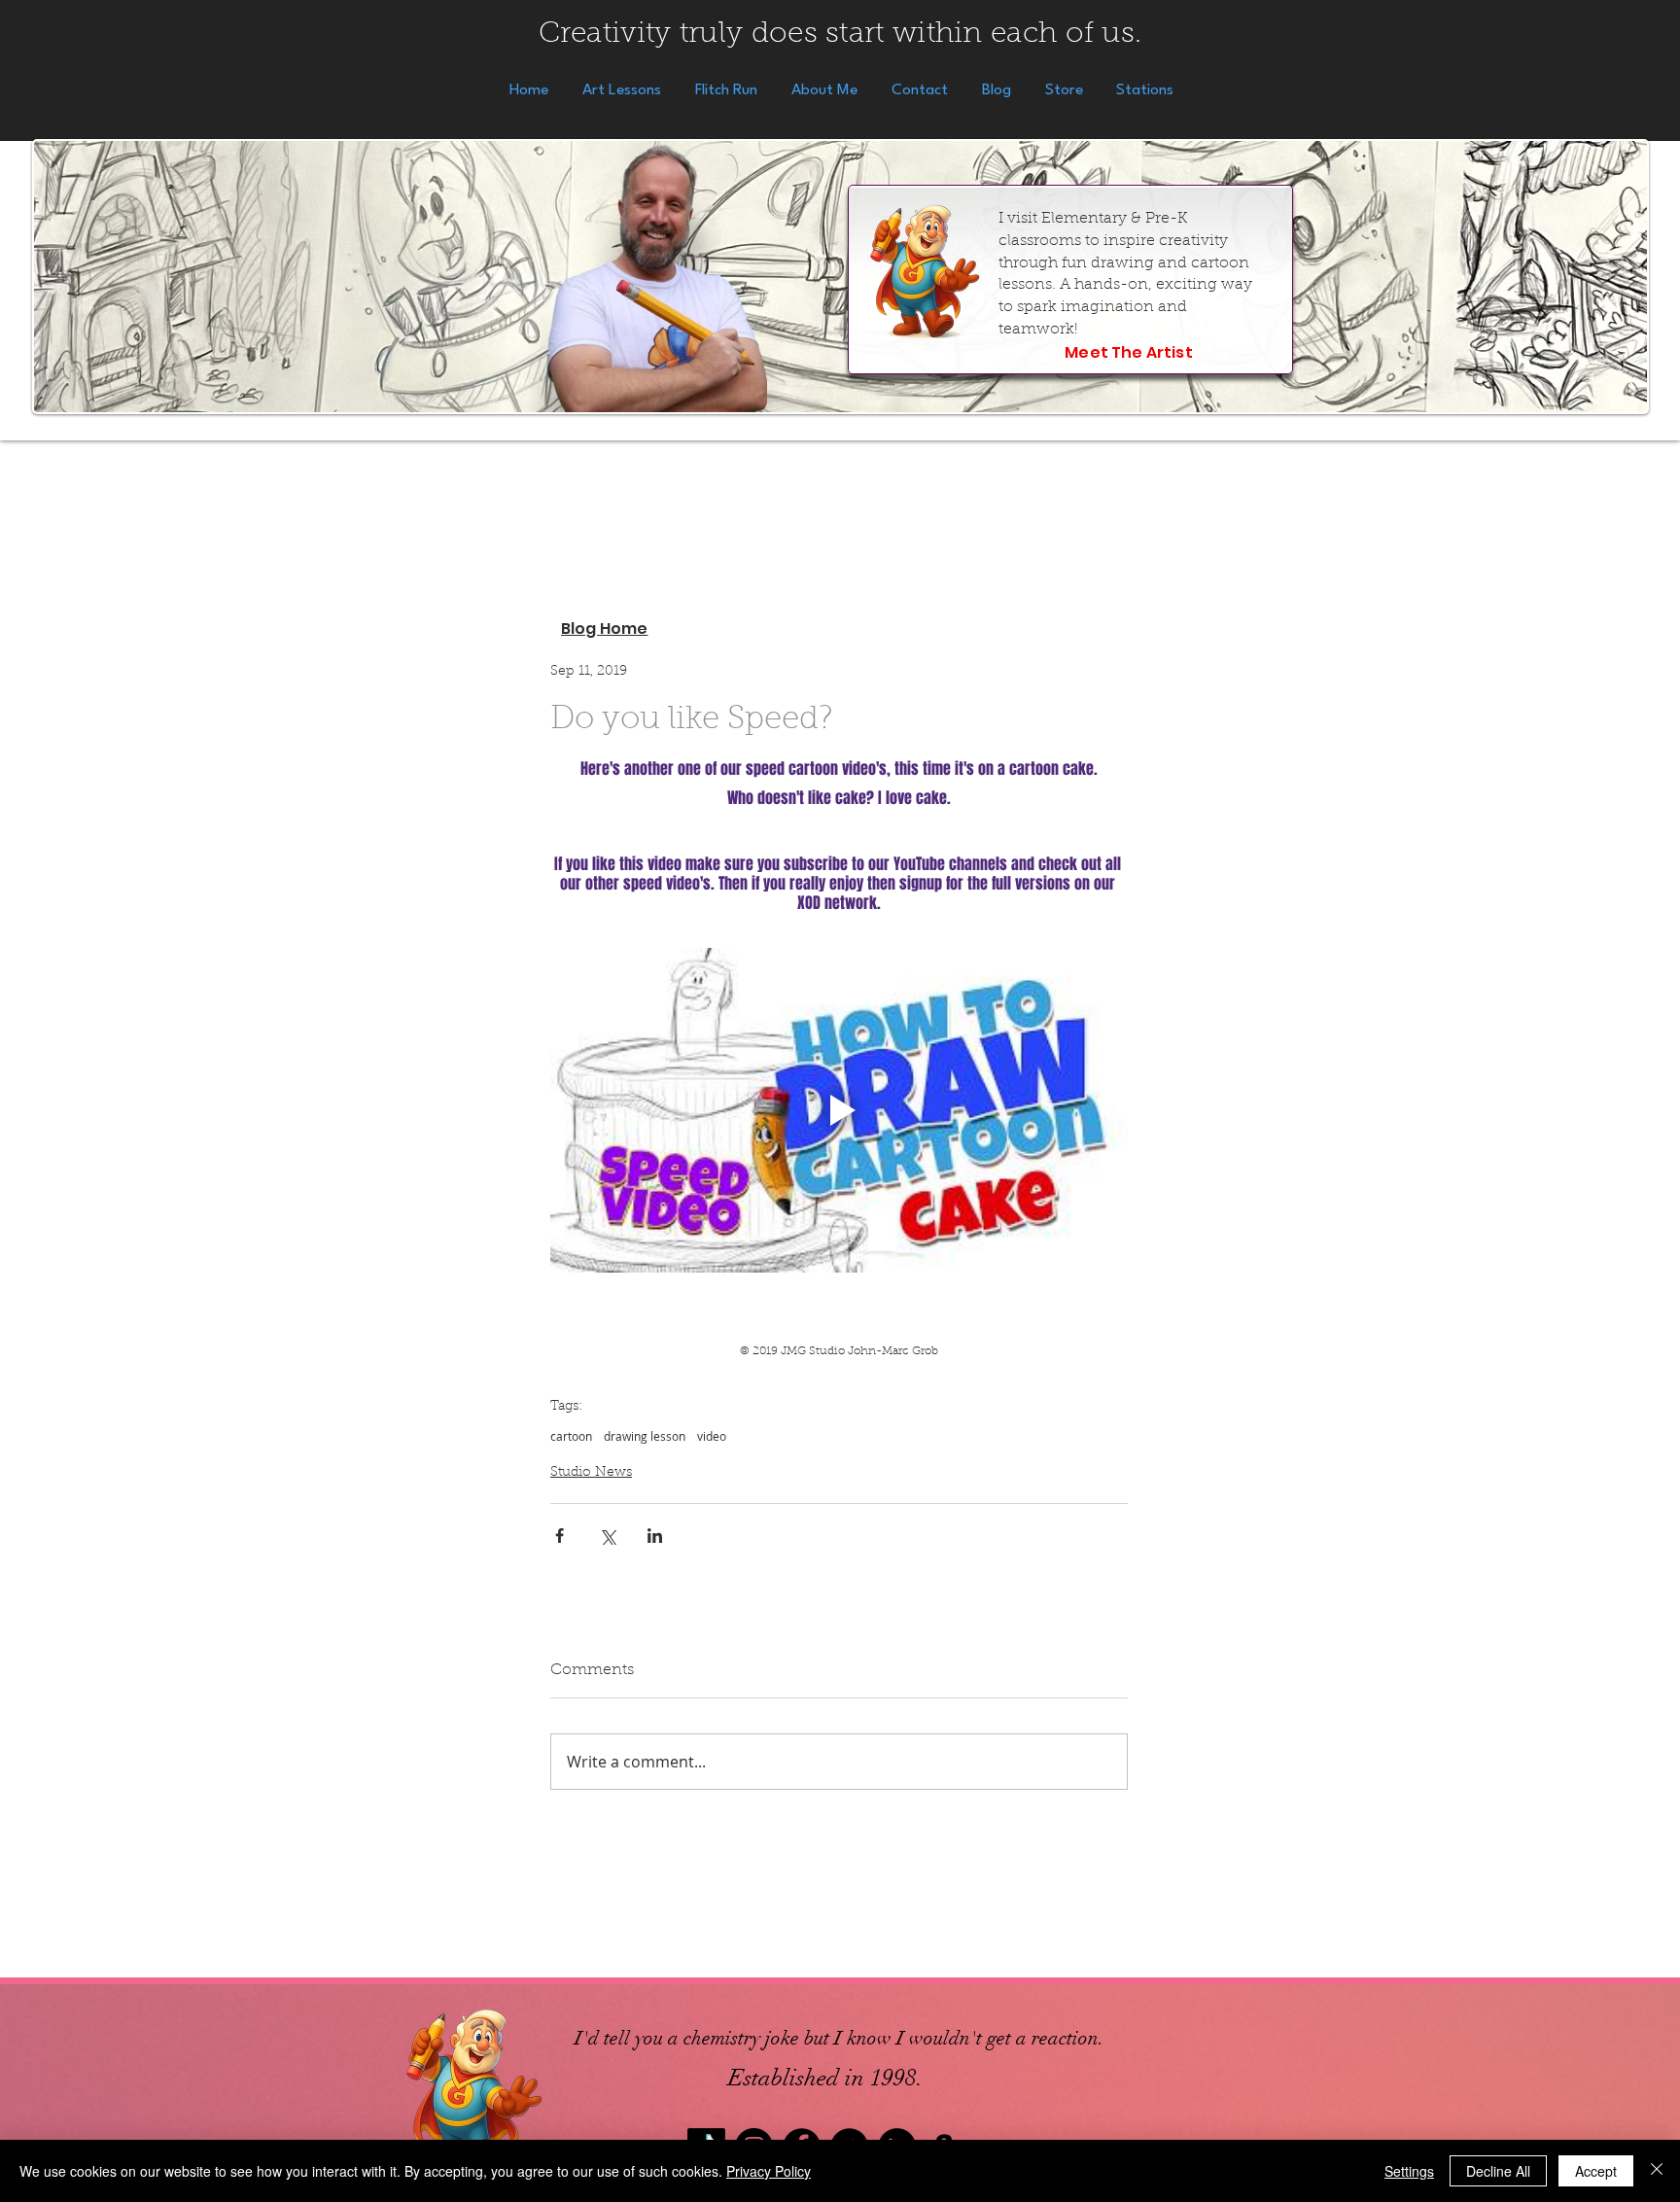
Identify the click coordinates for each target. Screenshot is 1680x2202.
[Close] (1657, 2171)
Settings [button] (1409, 2171)
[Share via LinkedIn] (655, 1536)
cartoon (571, 1436)
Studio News (591, 1473)
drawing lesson (645, 1436)
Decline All (1498, 2171)
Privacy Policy (769, 2171)
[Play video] (839, 1110)
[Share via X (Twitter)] (607, 1536)
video (712, 1436)
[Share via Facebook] (560, 1536)
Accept (1596, 2171)
